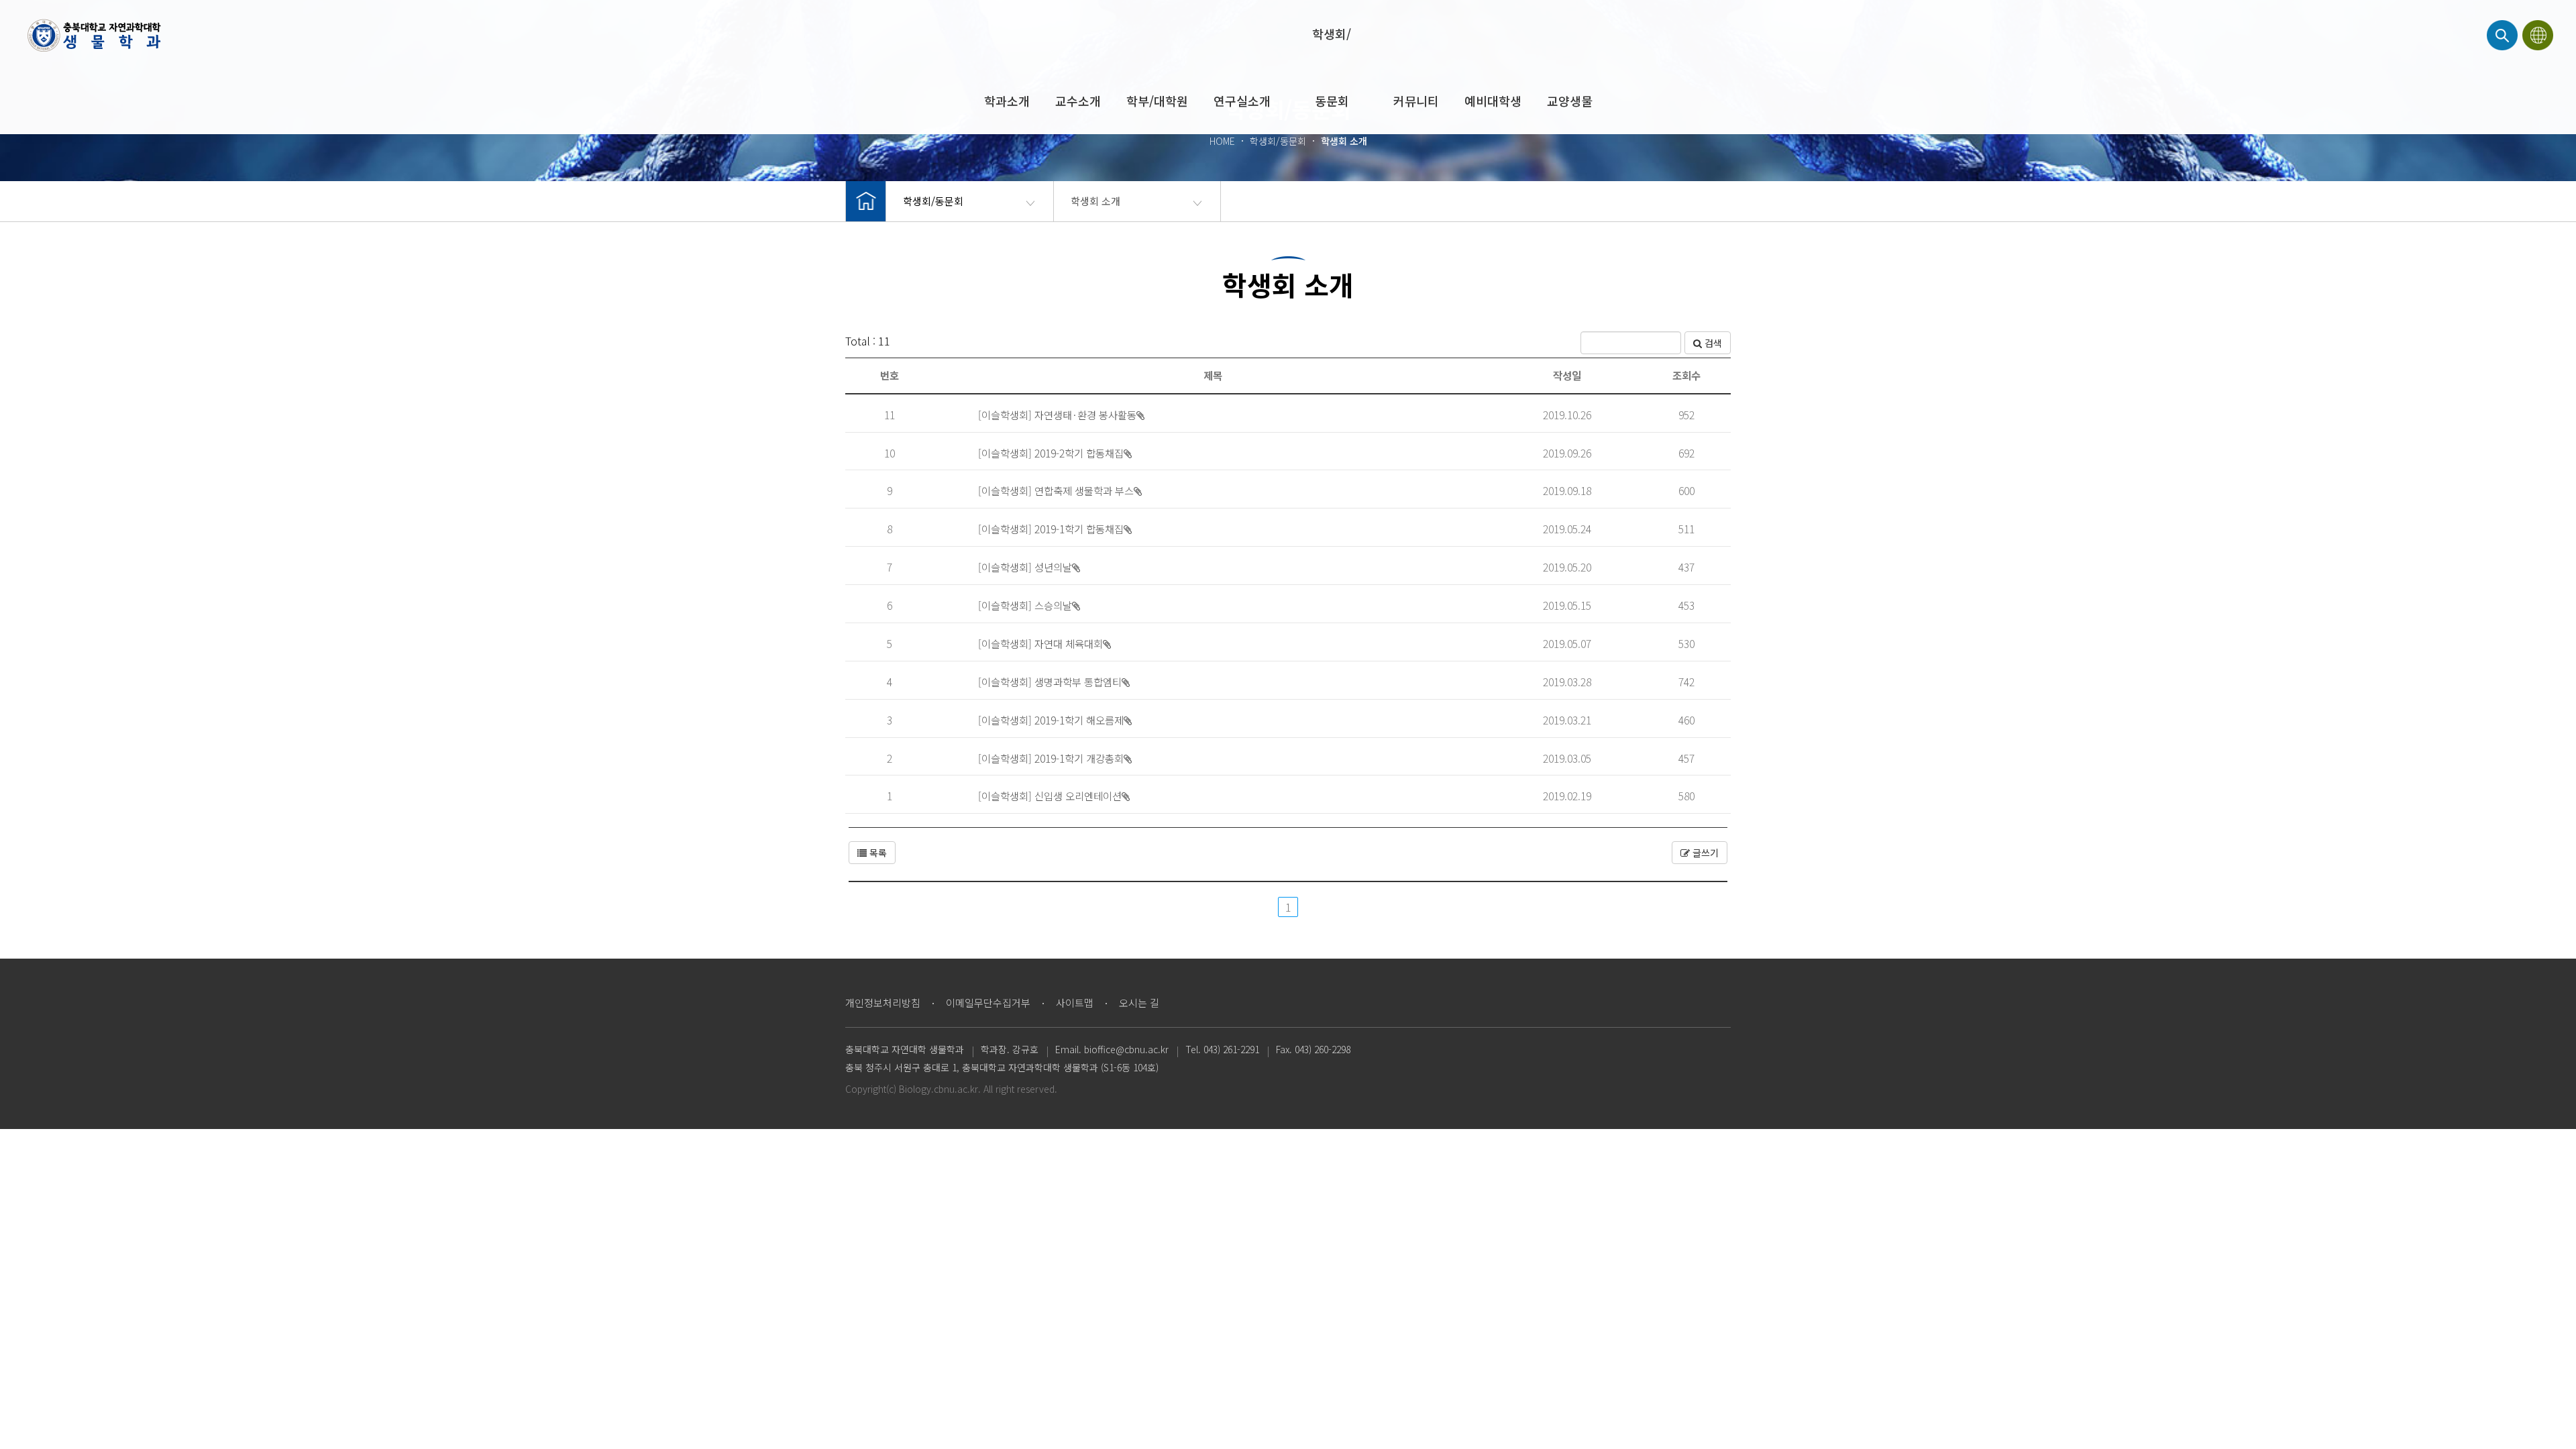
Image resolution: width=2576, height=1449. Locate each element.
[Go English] (2539, 35)
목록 (877, 853)
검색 (1712, 343)
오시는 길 (1139, 1003)
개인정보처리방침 (883, 1003)
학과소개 (1007, 101)
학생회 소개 (1095, 201)
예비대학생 (1493, 101)
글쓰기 (1704, 853)
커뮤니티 (1416, 101)
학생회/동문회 (1332, 67)
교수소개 (1078, 101)
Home (94, 35)
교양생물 (1570, 101)
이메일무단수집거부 (988, 1003)
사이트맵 (1075, 1003)
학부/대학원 (1157, 101)
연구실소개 (1242, 101)
